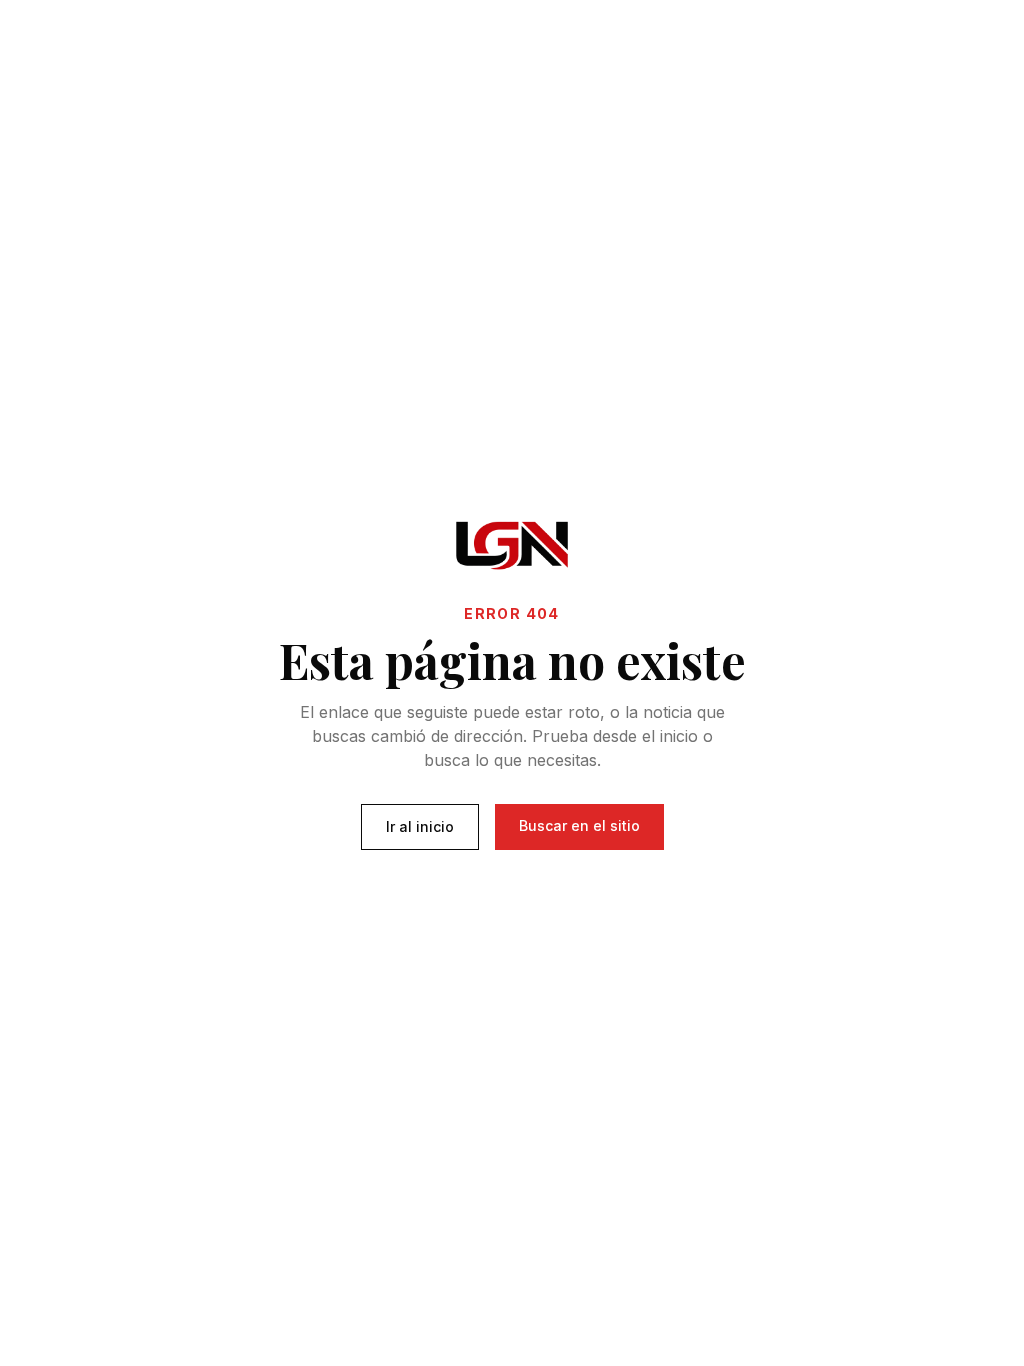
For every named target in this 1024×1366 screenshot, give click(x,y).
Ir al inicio (420, 826)
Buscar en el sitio (579, 825)
